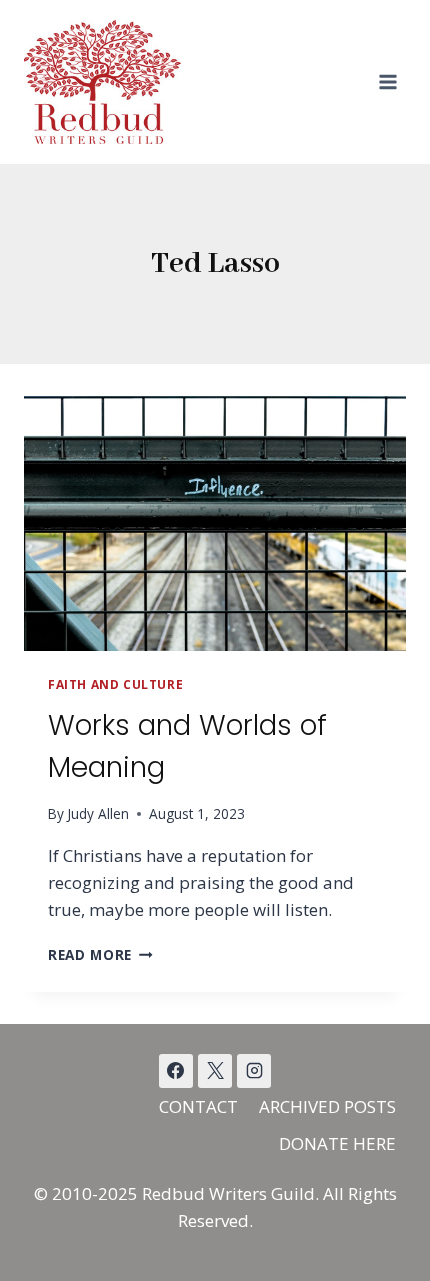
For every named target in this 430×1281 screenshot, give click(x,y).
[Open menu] (387, 81)
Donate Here (337, 1143)
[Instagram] (254, 1071)
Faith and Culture (115, 684)
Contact (198, 1106)
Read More (100, 954)
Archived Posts (327, 1106)
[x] (176, 1071)
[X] (215, 1071)
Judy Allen (98, 813)
